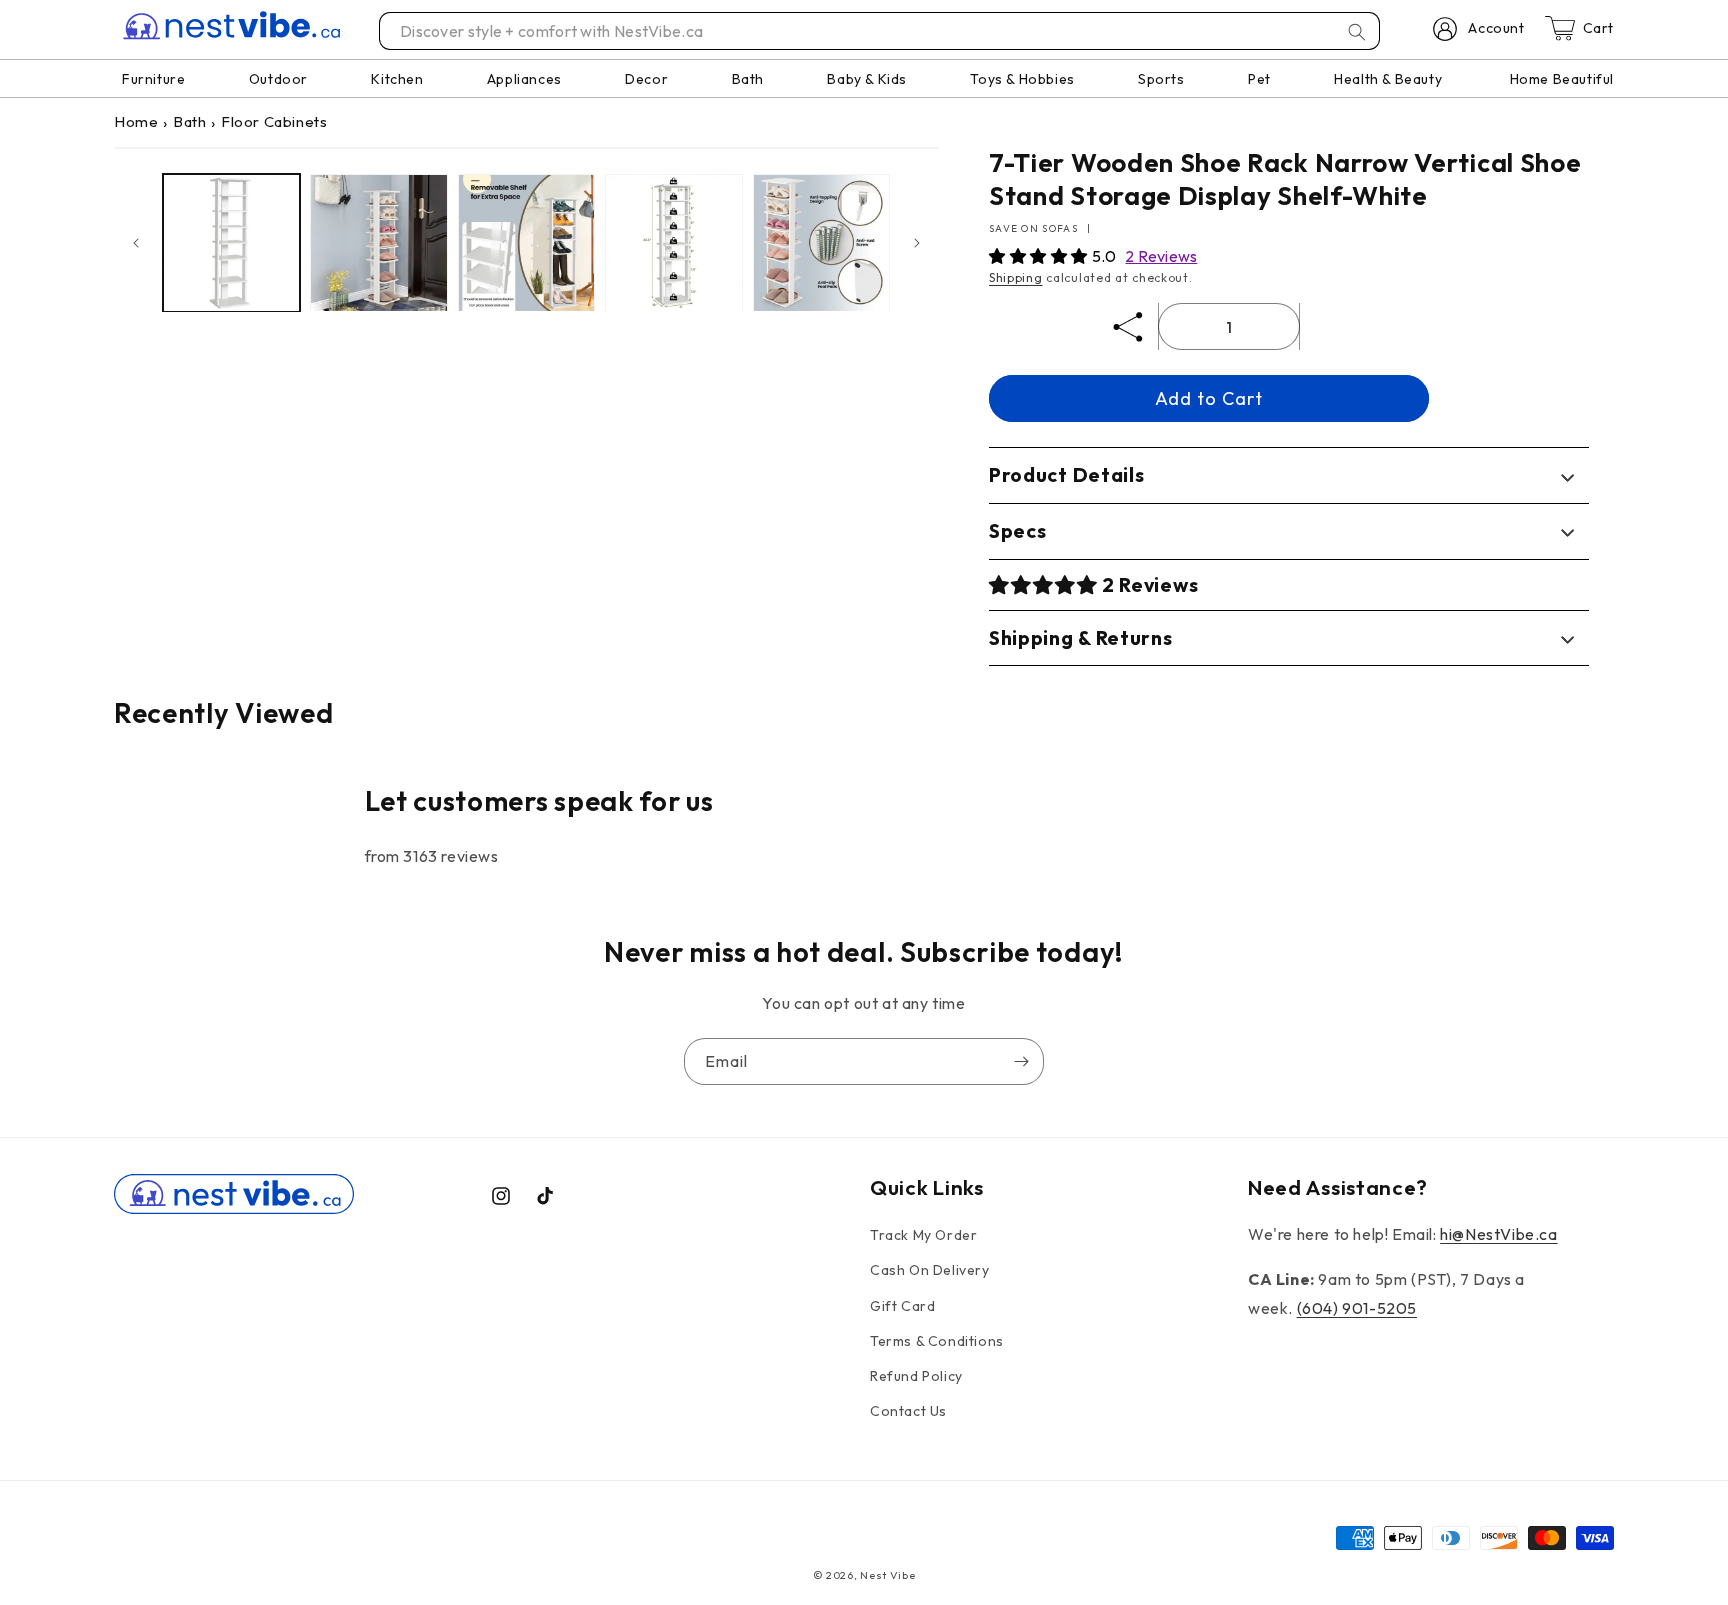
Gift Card (902, 1306)
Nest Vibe (887, 1575)
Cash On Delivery (930, 1271)
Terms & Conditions (937, 1341)
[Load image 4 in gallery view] (673, 242)
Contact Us (908, 1411)
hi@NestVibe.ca (1498, 1234)
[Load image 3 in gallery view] (526, 242)
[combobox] (880, 31)
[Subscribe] (1021, 1061)
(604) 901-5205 (1357, 1308)
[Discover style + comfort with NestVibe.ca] (1357, 32)
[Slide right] (917, 243)
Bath (189, 121)
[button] (1040, 256)
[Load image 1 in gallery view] (231, 242)
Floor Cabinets (274, 121)
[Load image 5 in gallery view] (821, 242)
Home (136, 121)
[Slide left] (136, 243)
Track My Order (923, 1235)
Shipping (1016, 277)
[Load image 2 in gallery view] (378, 242)
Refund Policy (916, 1376)
